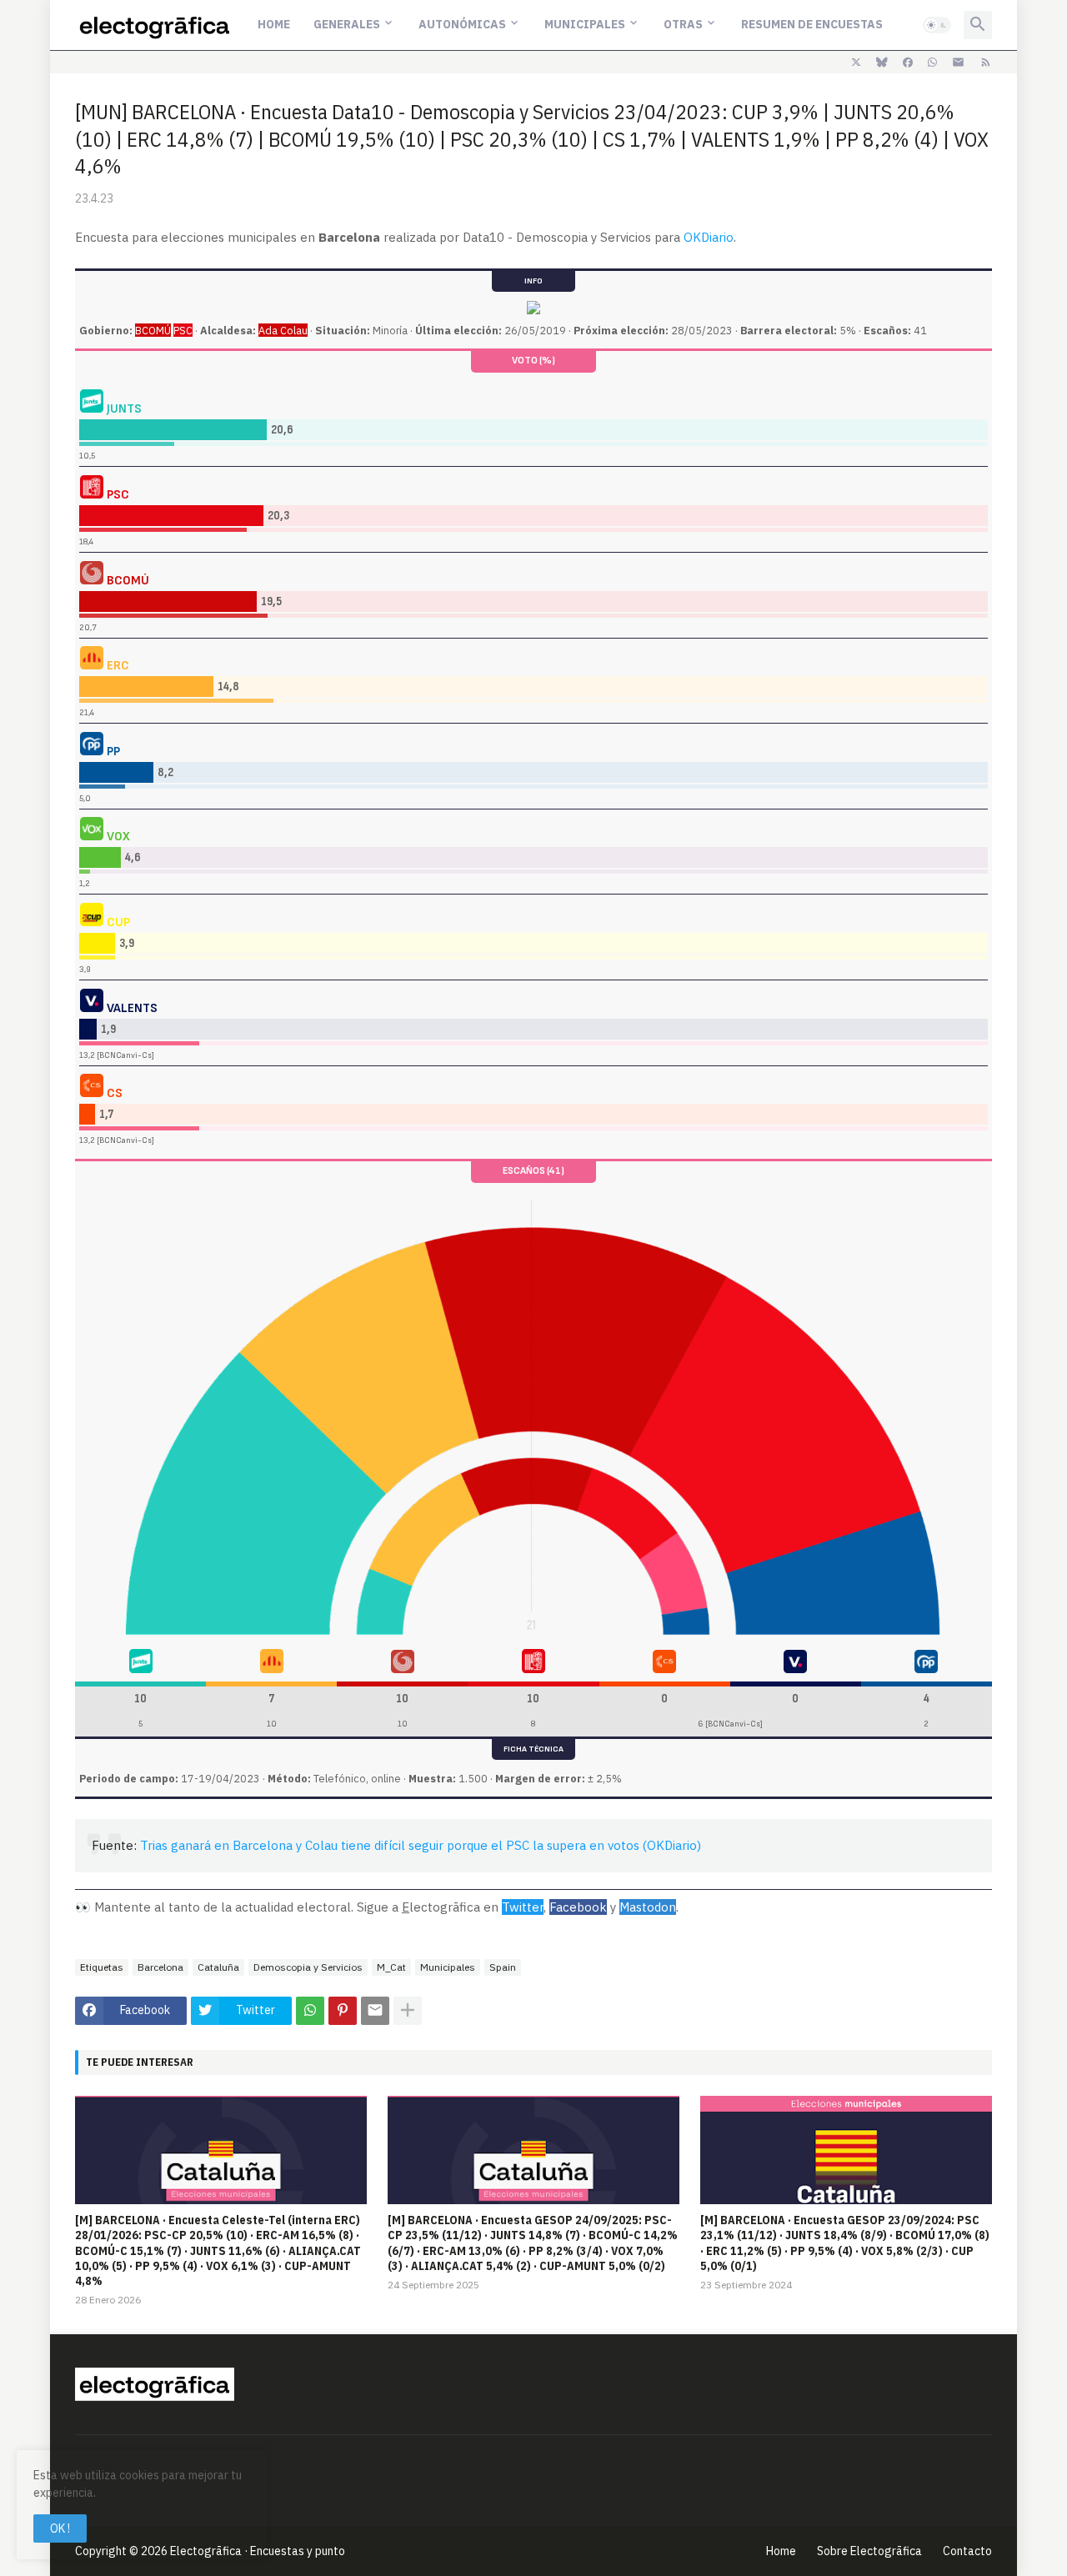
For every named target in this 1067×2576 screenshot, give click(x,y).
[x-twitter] (856, 63)
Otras (683, 24)
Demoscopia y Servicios (308, 1967)
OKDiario (709, 237)
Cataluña (218, 1967)
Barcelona (160, 1967)
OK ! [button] (60, 2528)
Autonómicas (462, 24)
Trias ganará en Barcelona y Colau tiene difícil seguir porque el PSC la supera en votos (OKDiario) (421, 1845)
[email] (958, 63)
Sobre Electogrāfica (869, 2551)
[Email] (375, 2011)
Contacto (967, 2551)
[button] (937, 25)
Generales (347, 24)
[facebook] (908, 63)
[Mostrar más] (408, 2011)
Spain (503, 1967)
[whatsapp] (932, 63)
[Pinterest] (343, 2011)
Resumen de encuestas (812, 24)
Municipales (585, 24)
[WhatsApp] (310, 2011)
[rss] (986, 63)
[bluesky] (882, 63)
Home (274, 24)
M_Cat (391, 1967)
